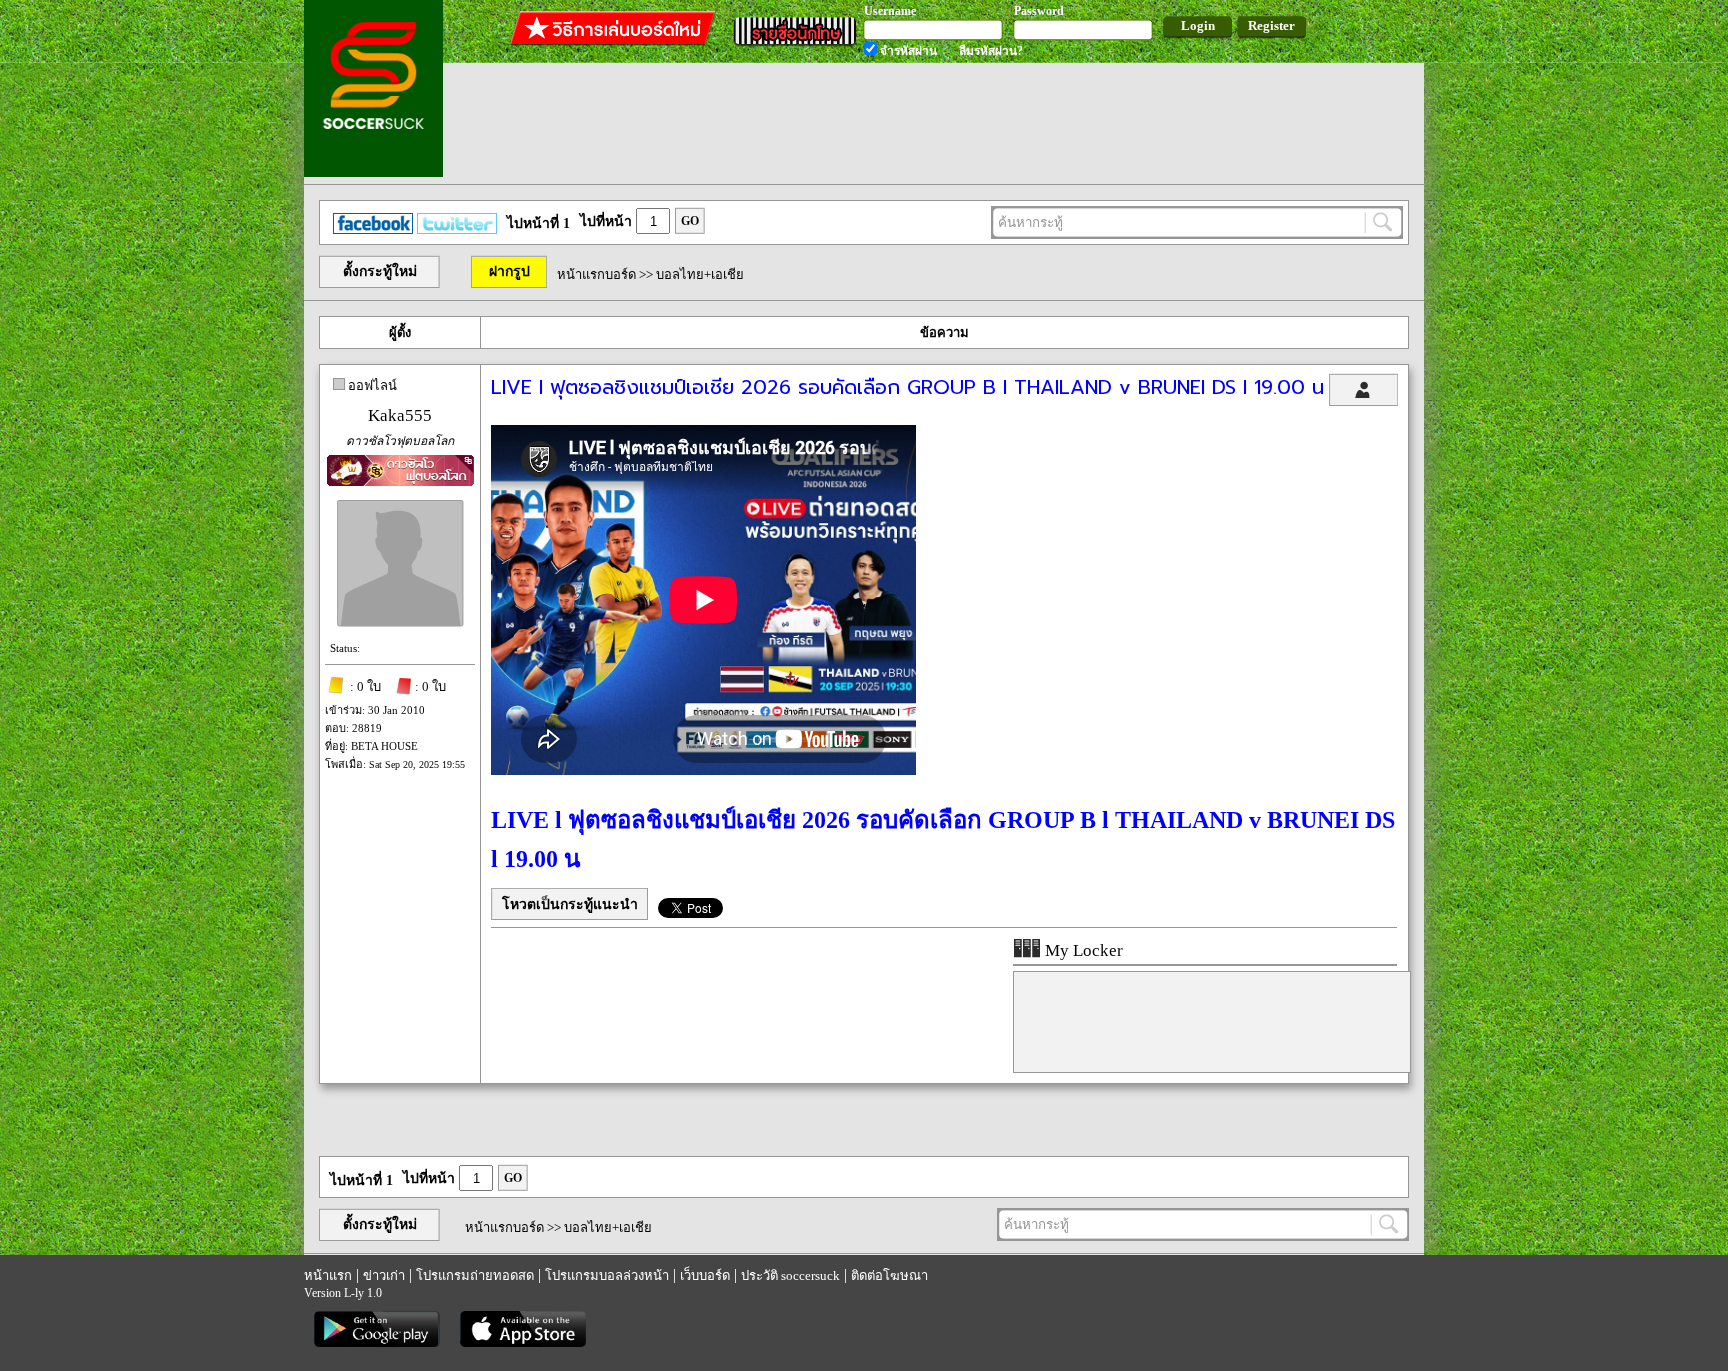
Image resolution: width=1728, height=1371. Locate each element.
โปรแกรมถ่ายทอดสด (475, 1275)
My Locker (1082, 950)
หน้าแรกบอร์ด (596, 274)
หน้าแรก (328, 1275)
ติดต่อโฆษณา (889, 1275)
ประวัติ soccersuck (790, 1275)
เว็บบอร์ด (705, 1275)
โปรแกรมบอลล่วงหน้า (607, 1275)
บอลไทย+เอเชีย (700, 274)
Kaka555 (400, 415)
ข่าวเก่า (384, 1275)
